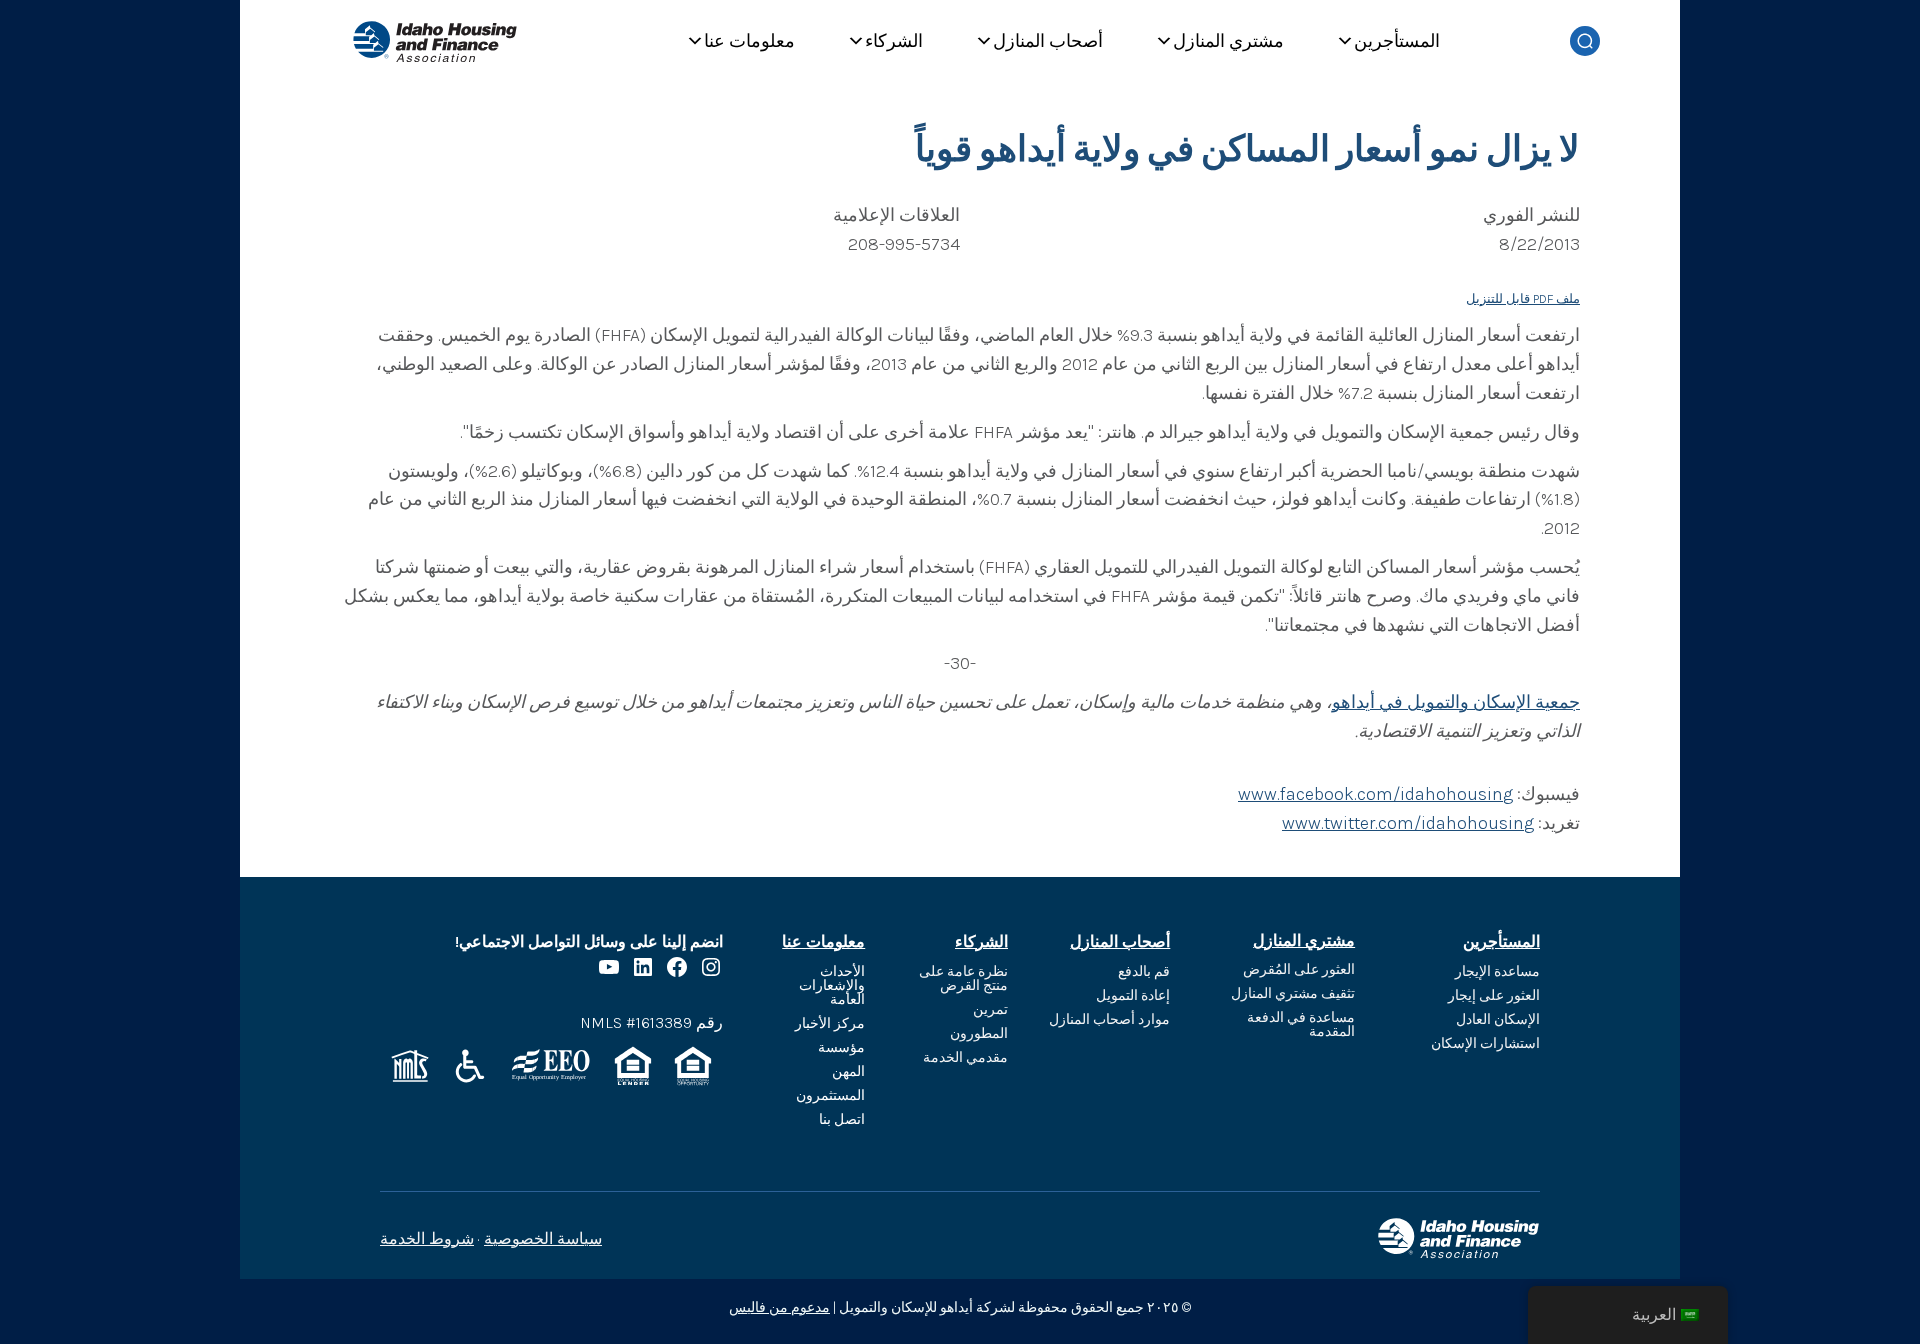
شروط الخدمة (427, 1238)
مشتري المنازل (1228, 41)
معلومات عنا (749, 41)
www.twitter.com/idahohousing (1408, 823)
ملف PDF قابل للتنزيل (1523, 298)
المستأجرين (1397, 41)
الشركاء (894, 41)
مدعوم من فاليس (779, 1307)
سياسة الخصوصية (543, 1238)
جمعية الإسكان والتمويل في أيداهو (1456, 702)
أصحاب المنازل (1048, 41)
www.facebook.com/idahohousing (1375, 794)
